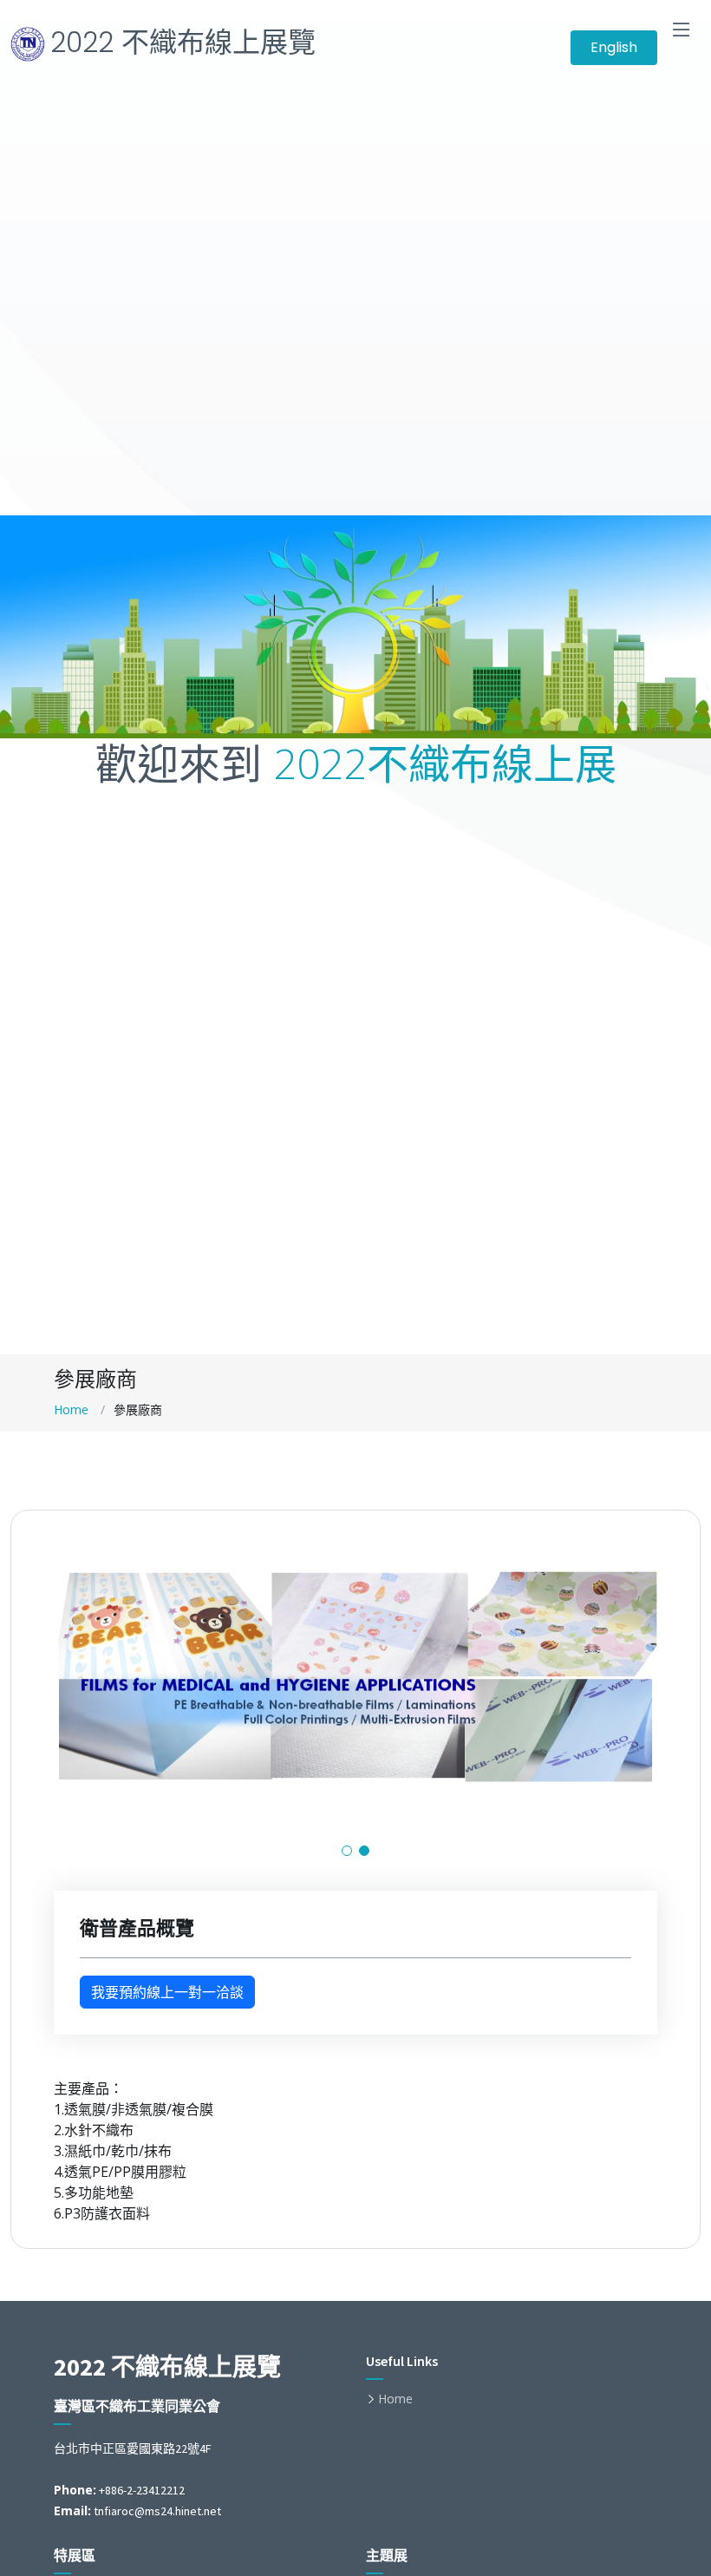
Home (71, 1409)
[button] (347, 1851)
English (614, 47)
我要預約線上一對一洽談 (167, 1992)
